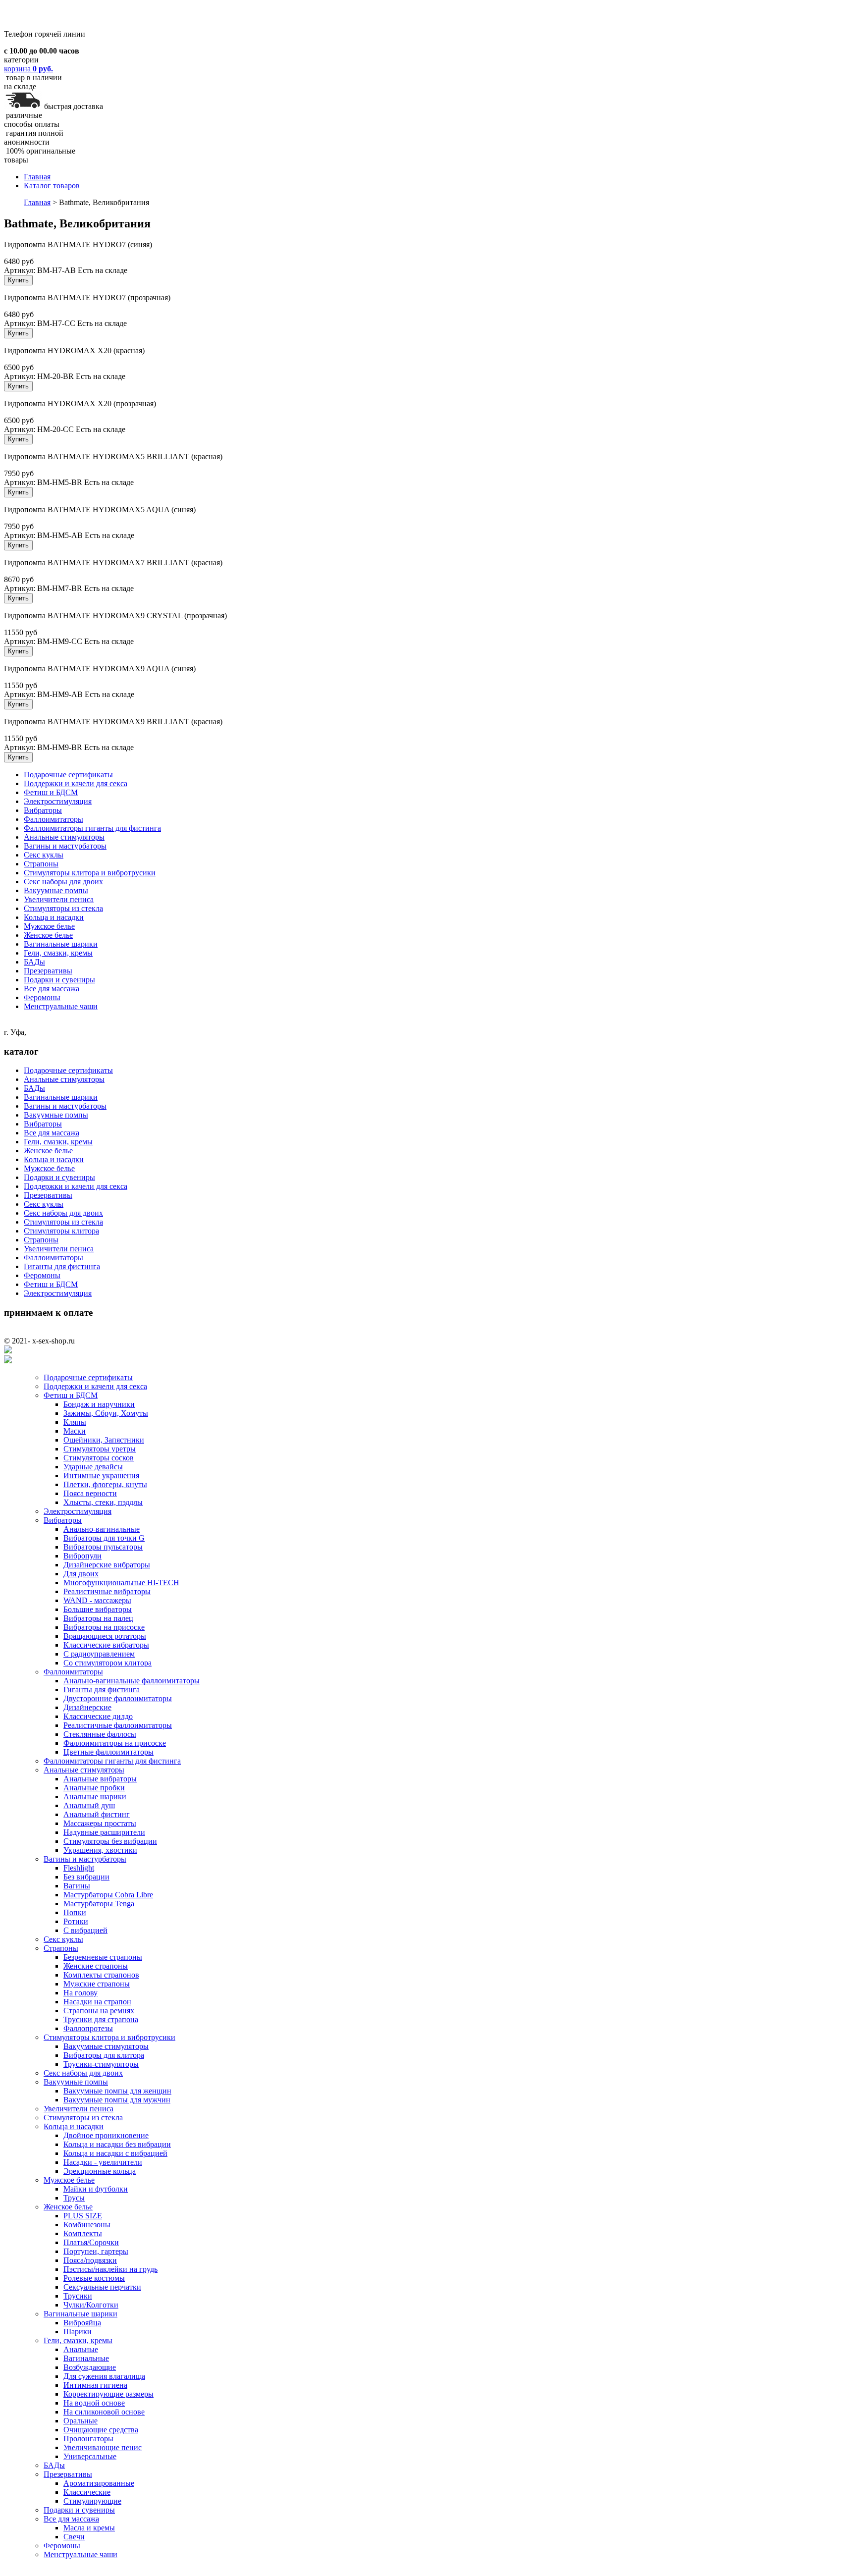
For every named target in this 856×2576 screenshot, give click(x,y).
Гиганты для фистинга (62, 1266)
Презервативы (48, 971)
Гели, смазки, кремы (58, 953)
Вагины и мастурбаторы (65, 846)
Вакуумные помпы (56, 890)
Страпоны (41, 864)
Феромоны (42, 997)
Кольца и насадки (54, 917)
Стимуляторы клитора (61, 1231)
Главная (37, 177)
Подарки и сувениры (59, 980)
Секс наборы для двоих (63, 882)
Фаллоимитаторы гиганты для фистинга (92, 828)
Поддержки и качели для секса (76, 783)
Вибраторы (43, 810)
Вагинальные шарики (61, 944)
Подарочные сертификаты (68, 775)
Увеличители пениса (59, 899)
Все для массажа (52, 989)
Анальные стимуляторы (64, 837)
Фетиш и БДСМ (51, 792)
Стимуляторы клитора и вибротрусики (90, 873)
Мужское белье (49, 926)
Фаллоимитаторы (53, 819)
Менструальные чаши (61, 1006)
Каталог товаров (52, 186)
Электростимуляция (58, 801)
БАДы (34, 962)
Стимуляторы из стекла (63, 908)
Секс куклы (44, 855)
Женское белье (48, 935)
